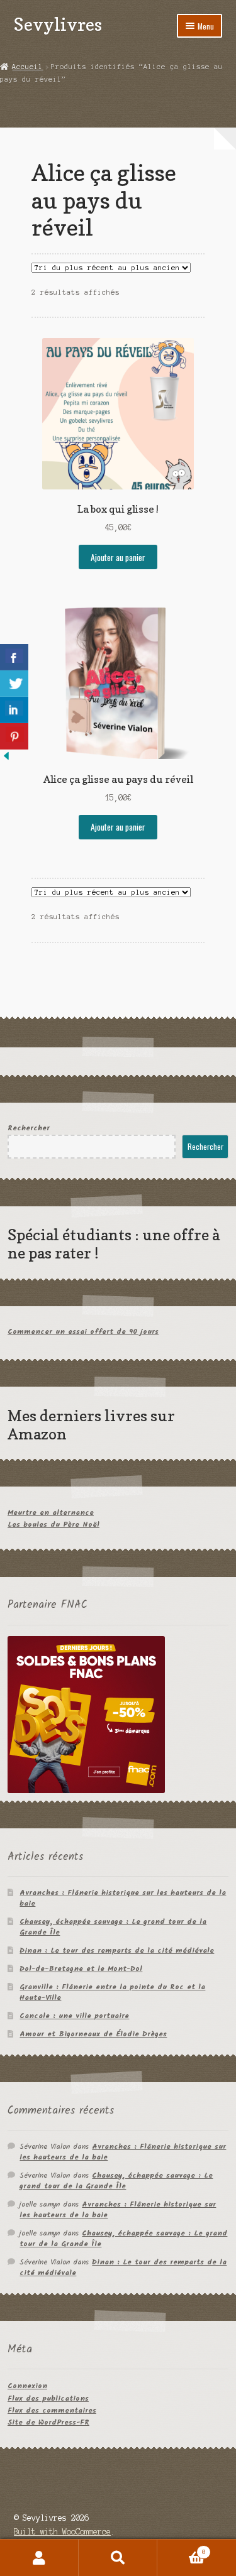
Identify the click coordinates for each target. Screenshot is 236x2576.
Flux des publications (48, 2399)
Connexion (27, 2386)
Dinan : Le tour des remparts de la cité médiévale (117, 1951)
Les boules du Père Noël (53, 1525)
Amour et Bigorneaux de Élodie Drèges (93, 2034)
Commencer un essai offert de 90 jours (83, 1332)
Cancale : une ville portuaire (74, 2016)
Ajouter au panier (118, 557)
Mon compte (39, 2558)
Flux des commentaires (52, 2410)
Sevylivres (58, 24)
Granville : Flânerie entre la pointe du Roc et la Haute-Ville (112, 1992)
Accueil (27, 67)
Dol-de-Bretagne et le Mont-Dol (81, 1969)
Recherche (118, 2558)
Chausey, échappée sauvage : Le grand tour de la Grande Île (113, 1927)
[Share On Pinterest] (14, 736)
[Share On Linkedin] (14, 710)
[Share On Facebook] (14, 657)
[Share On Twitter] (14, 684)
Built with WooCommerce (62, 2532)
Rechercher (29, 1128)
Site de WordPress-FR (48, 2422)
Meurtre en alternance (51, 1513)
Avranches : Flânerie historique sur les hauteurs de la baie (123, 1898)
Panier (182, 2549)
